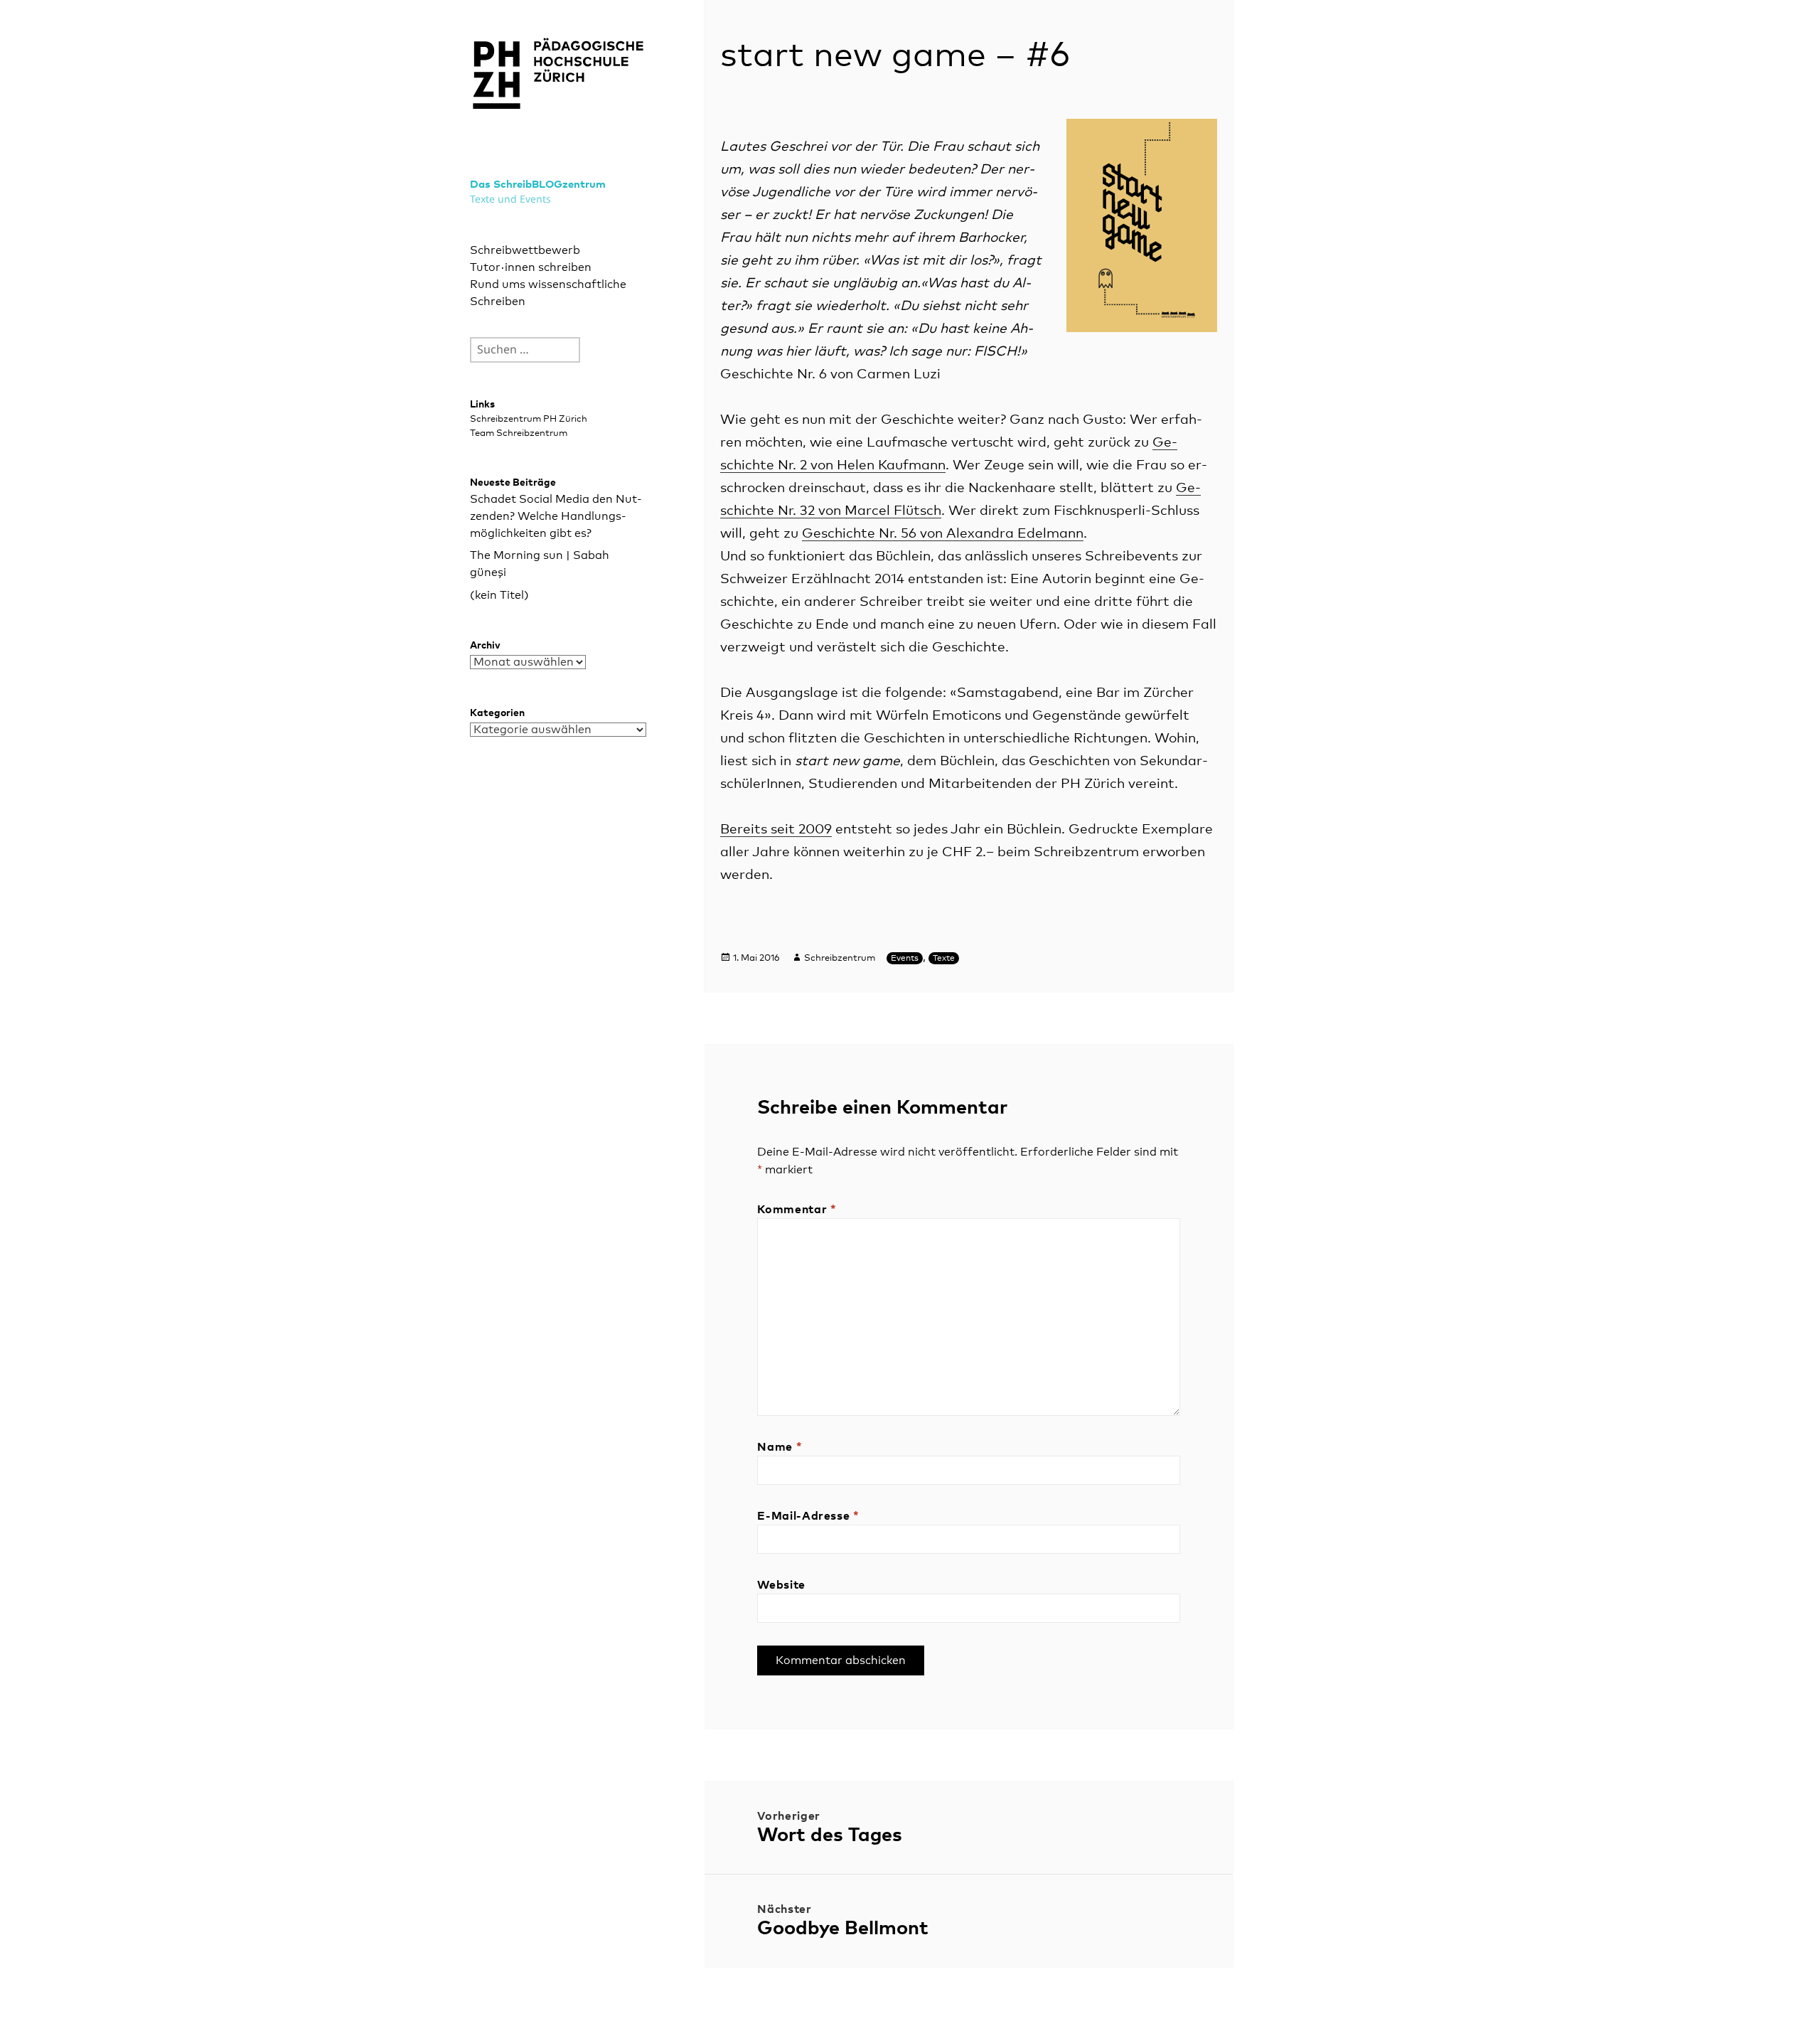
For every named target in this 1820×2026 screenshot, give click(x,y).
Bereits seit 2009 (776, 830)
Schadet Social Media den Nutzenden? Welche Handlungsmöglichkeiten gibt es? (556, 516)
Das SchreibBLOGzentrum (538, 185)
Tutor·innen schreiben (531, 267)
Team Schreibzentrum (519, 433)
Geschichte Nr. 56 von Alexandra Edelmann (943, 534)
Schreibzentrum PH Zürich (529, 419)
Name (780, 1447)
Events (905, 959)
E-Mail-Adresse (808, 1516)
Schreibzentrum (840, 958)
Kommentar (797, 1210)
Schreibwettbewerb (525, 250)
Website (781, 1585)
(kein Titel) (499, 595)
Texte (944, 959)
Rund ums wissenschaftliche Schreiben (548, 293)
